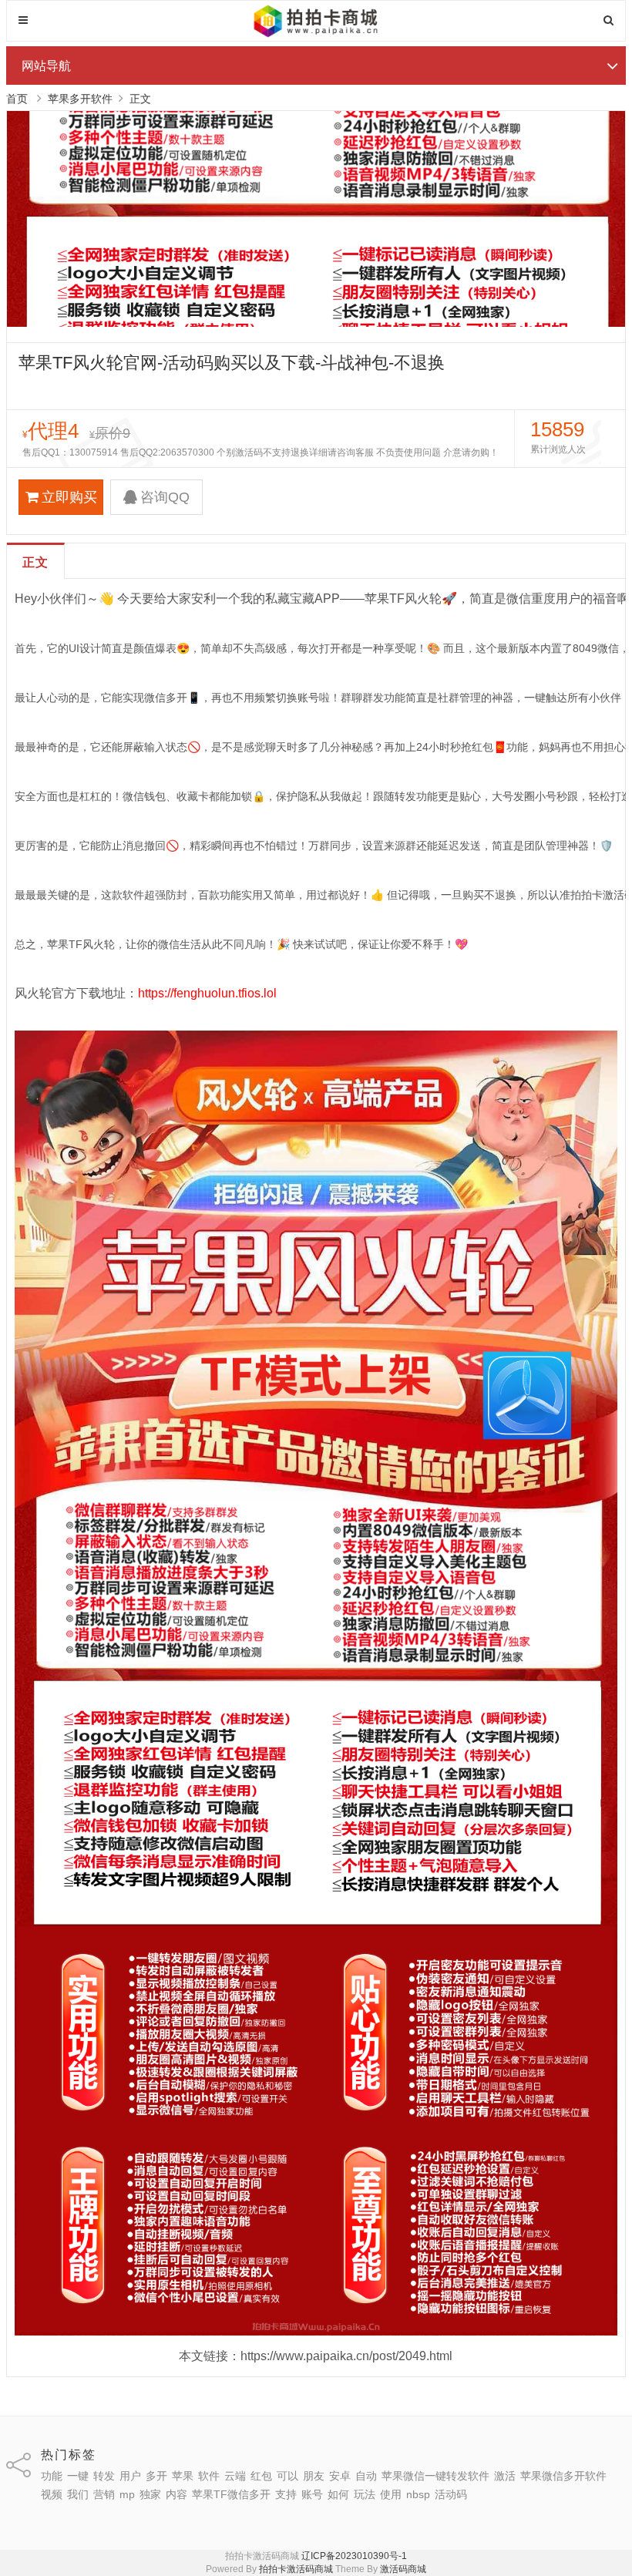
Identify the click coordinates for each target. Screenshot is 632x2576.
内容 (176, 2494)
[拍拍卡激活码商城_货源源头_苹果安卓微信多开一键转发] (316, 35)
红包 (261, 2476)
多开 (156, 2476)
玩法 (365, 2494)
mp (127, 2494)
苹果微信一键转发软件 (435, 2476)
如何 (338, 2494)
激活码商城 (403, 2569)
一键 (78, 2476)
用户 (130, 2476)
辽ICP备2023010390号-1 (354, 2556)
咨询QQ (165, 497)
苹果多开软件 (80, 99)
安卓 (340, 2476)
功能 (52, 2476)
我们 (78, 2494)
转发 (104, 2476)
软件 (209, 2476)
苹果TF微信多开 (231, 2494)
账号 (312, 2494)
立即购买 (69, 497)
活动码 (451, 2494)
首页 (17, 99)
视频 (52, 2494)
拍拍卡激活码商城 (296, 2569)
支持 (286, 2494)
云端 (235, 2476)
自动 (366, 2476)
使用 (391, 2494)
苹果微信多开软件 (563, 2476)
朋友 (314, 2476)
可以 (287, 2476)
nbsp (418, 2494)
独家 (150, 2494)
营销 (104, 2494)
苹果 (183, 2476)
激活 (505, 2476)
